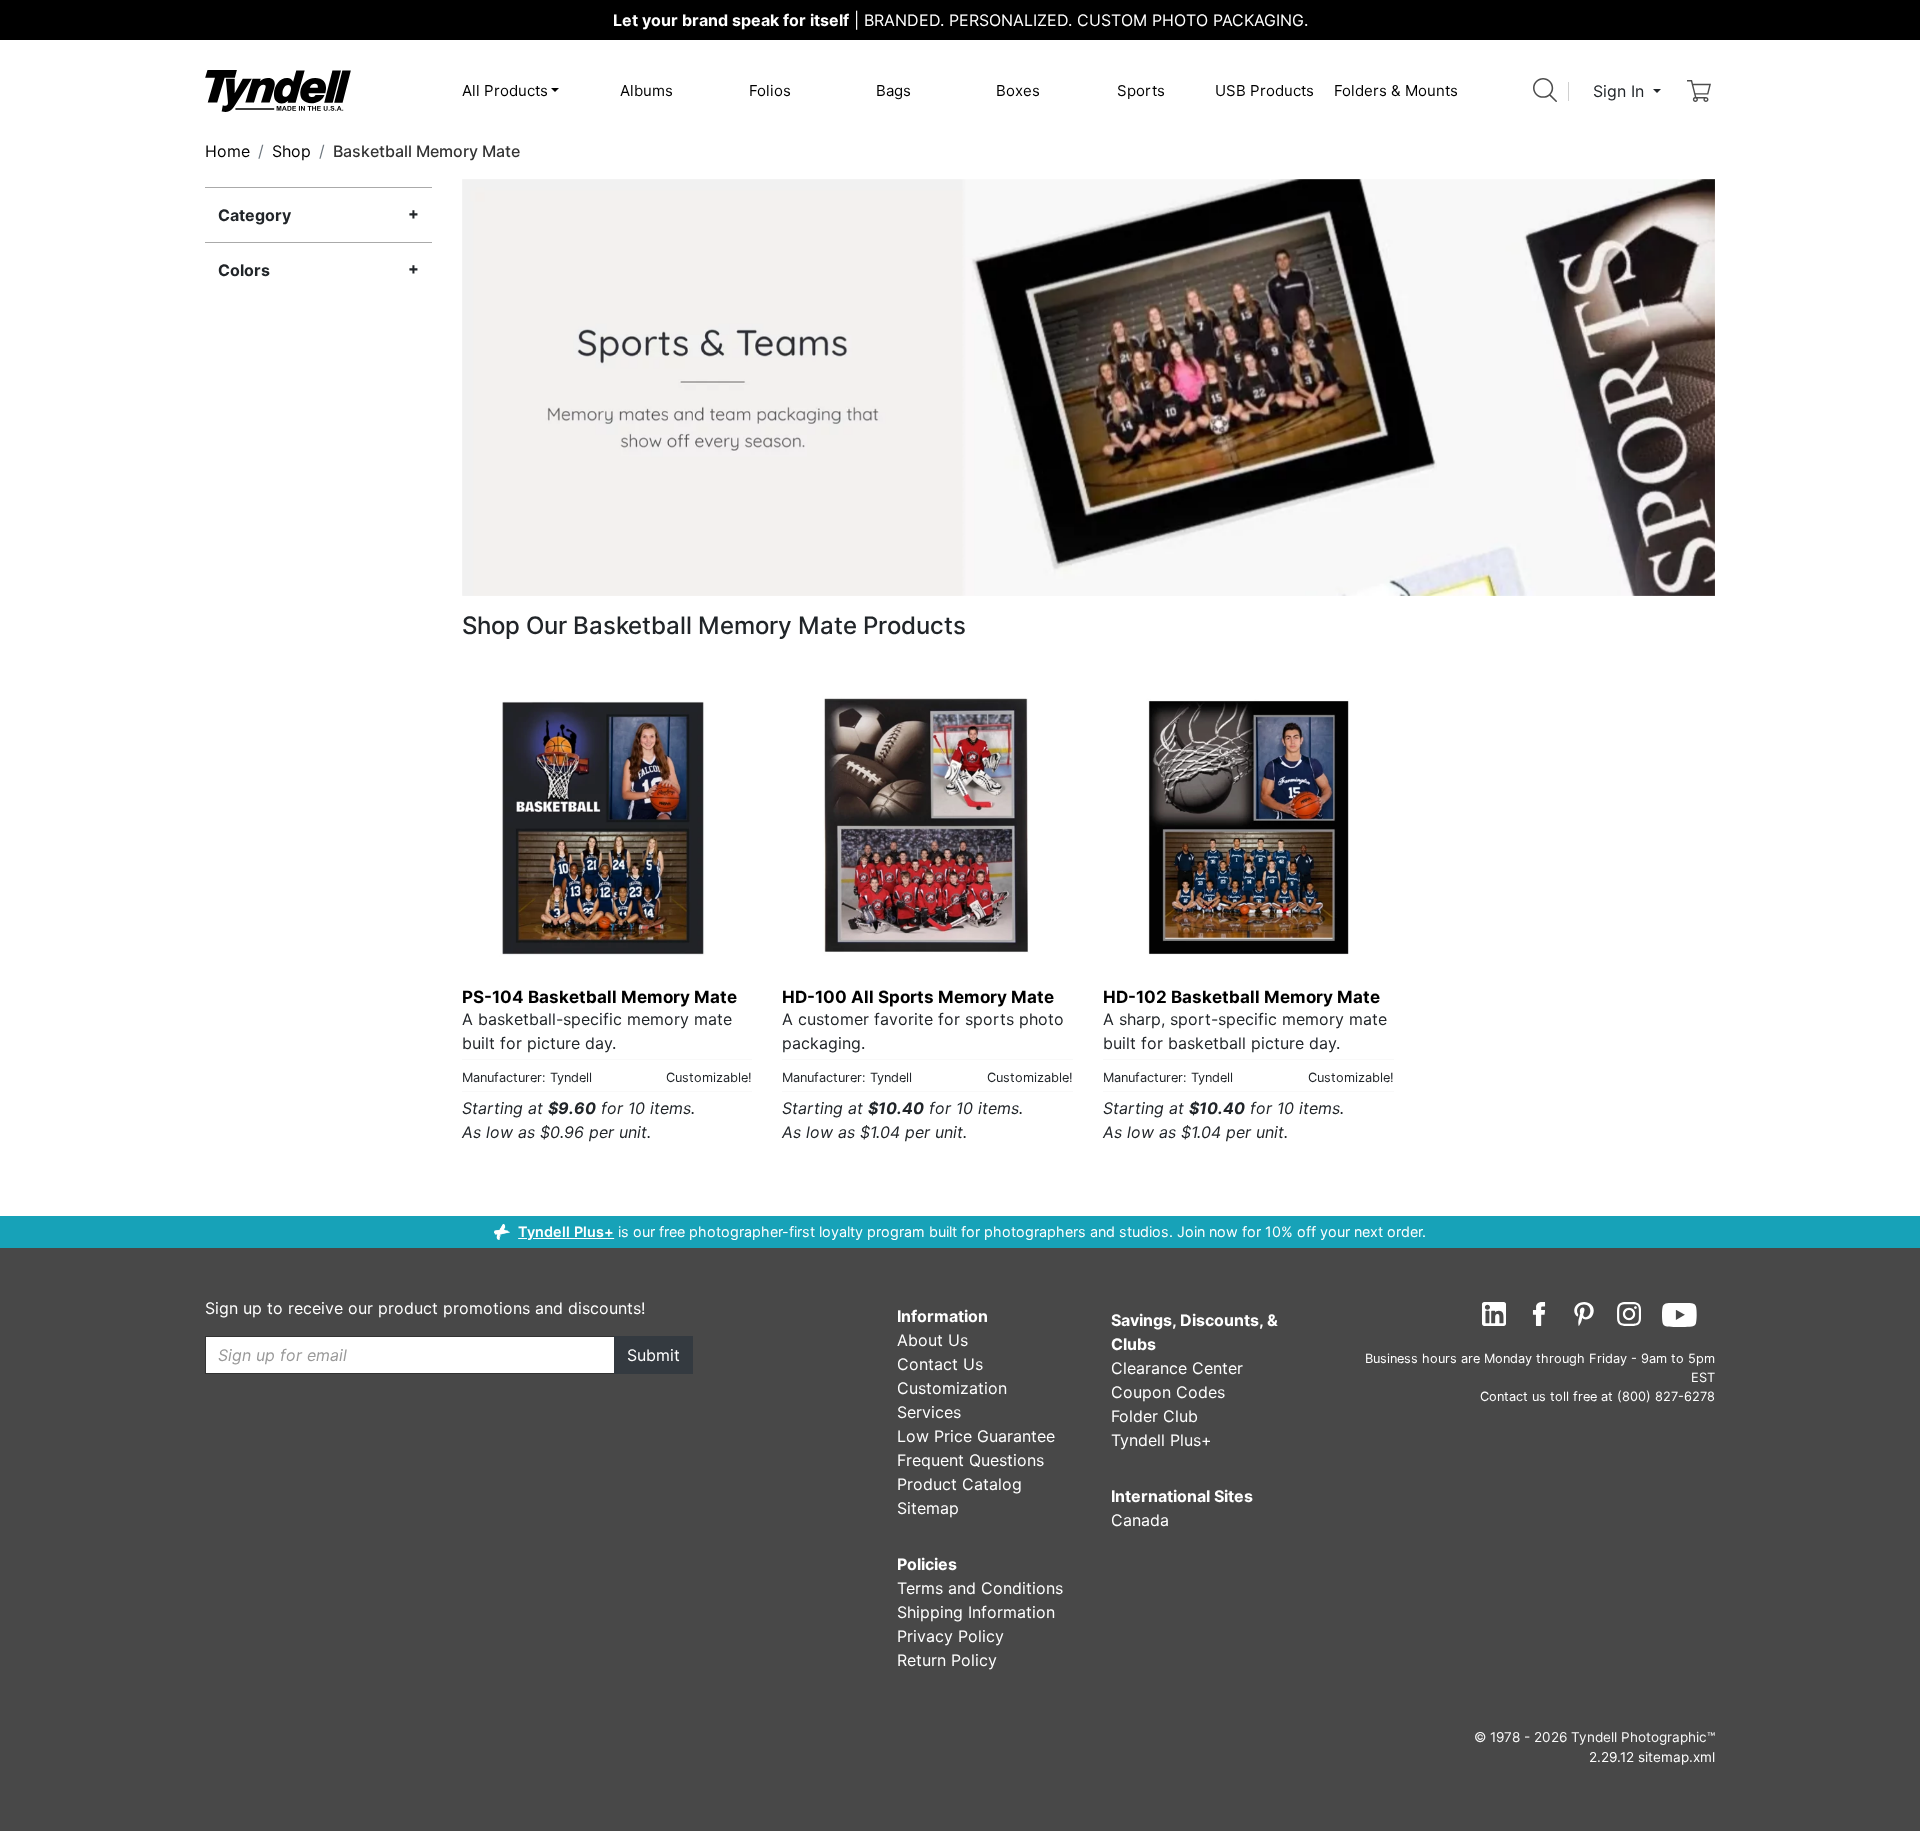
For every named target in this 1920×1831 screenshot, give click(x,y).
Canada (1140, 1520)
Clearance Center (1177, 1368)
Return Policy (947, 1660)
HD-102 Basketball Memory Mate (1241, 997)
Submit (653, 1355)
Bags (893, 90)
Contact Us (940, 1364)
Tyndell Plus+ (566, 1231)
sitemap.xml (1676, 1757)
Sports (1141, 90)
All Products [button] (505, 90)
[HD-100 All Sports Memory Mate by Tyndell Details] (927, 826)
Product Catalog (959, 1484)
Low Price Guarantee (976, 1436)
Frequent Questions (970, 1460)
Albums (646, 90)
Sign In (1621, 91)
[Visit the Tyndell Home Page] (278, 90)
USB (1264, 90)
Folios (770, 90)
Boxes (1018, 90)
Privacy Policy (950, 1636)
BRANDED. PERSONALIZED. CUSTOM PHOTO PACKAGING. (960, 20)
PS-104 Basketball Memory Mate (599, 997)
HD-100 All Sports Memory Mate (918, 997)
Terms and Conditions (980, 1588)
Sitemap (928, 1508)
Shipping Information (976, 1612)
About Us (932, 1340)
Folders (1396, 90)
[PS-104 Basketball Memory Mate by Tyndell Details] (607, 826)
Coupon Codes (1168, 1392)
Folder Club (1154, 1416)
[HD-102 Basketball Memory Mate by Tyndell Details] (1248, 826)
